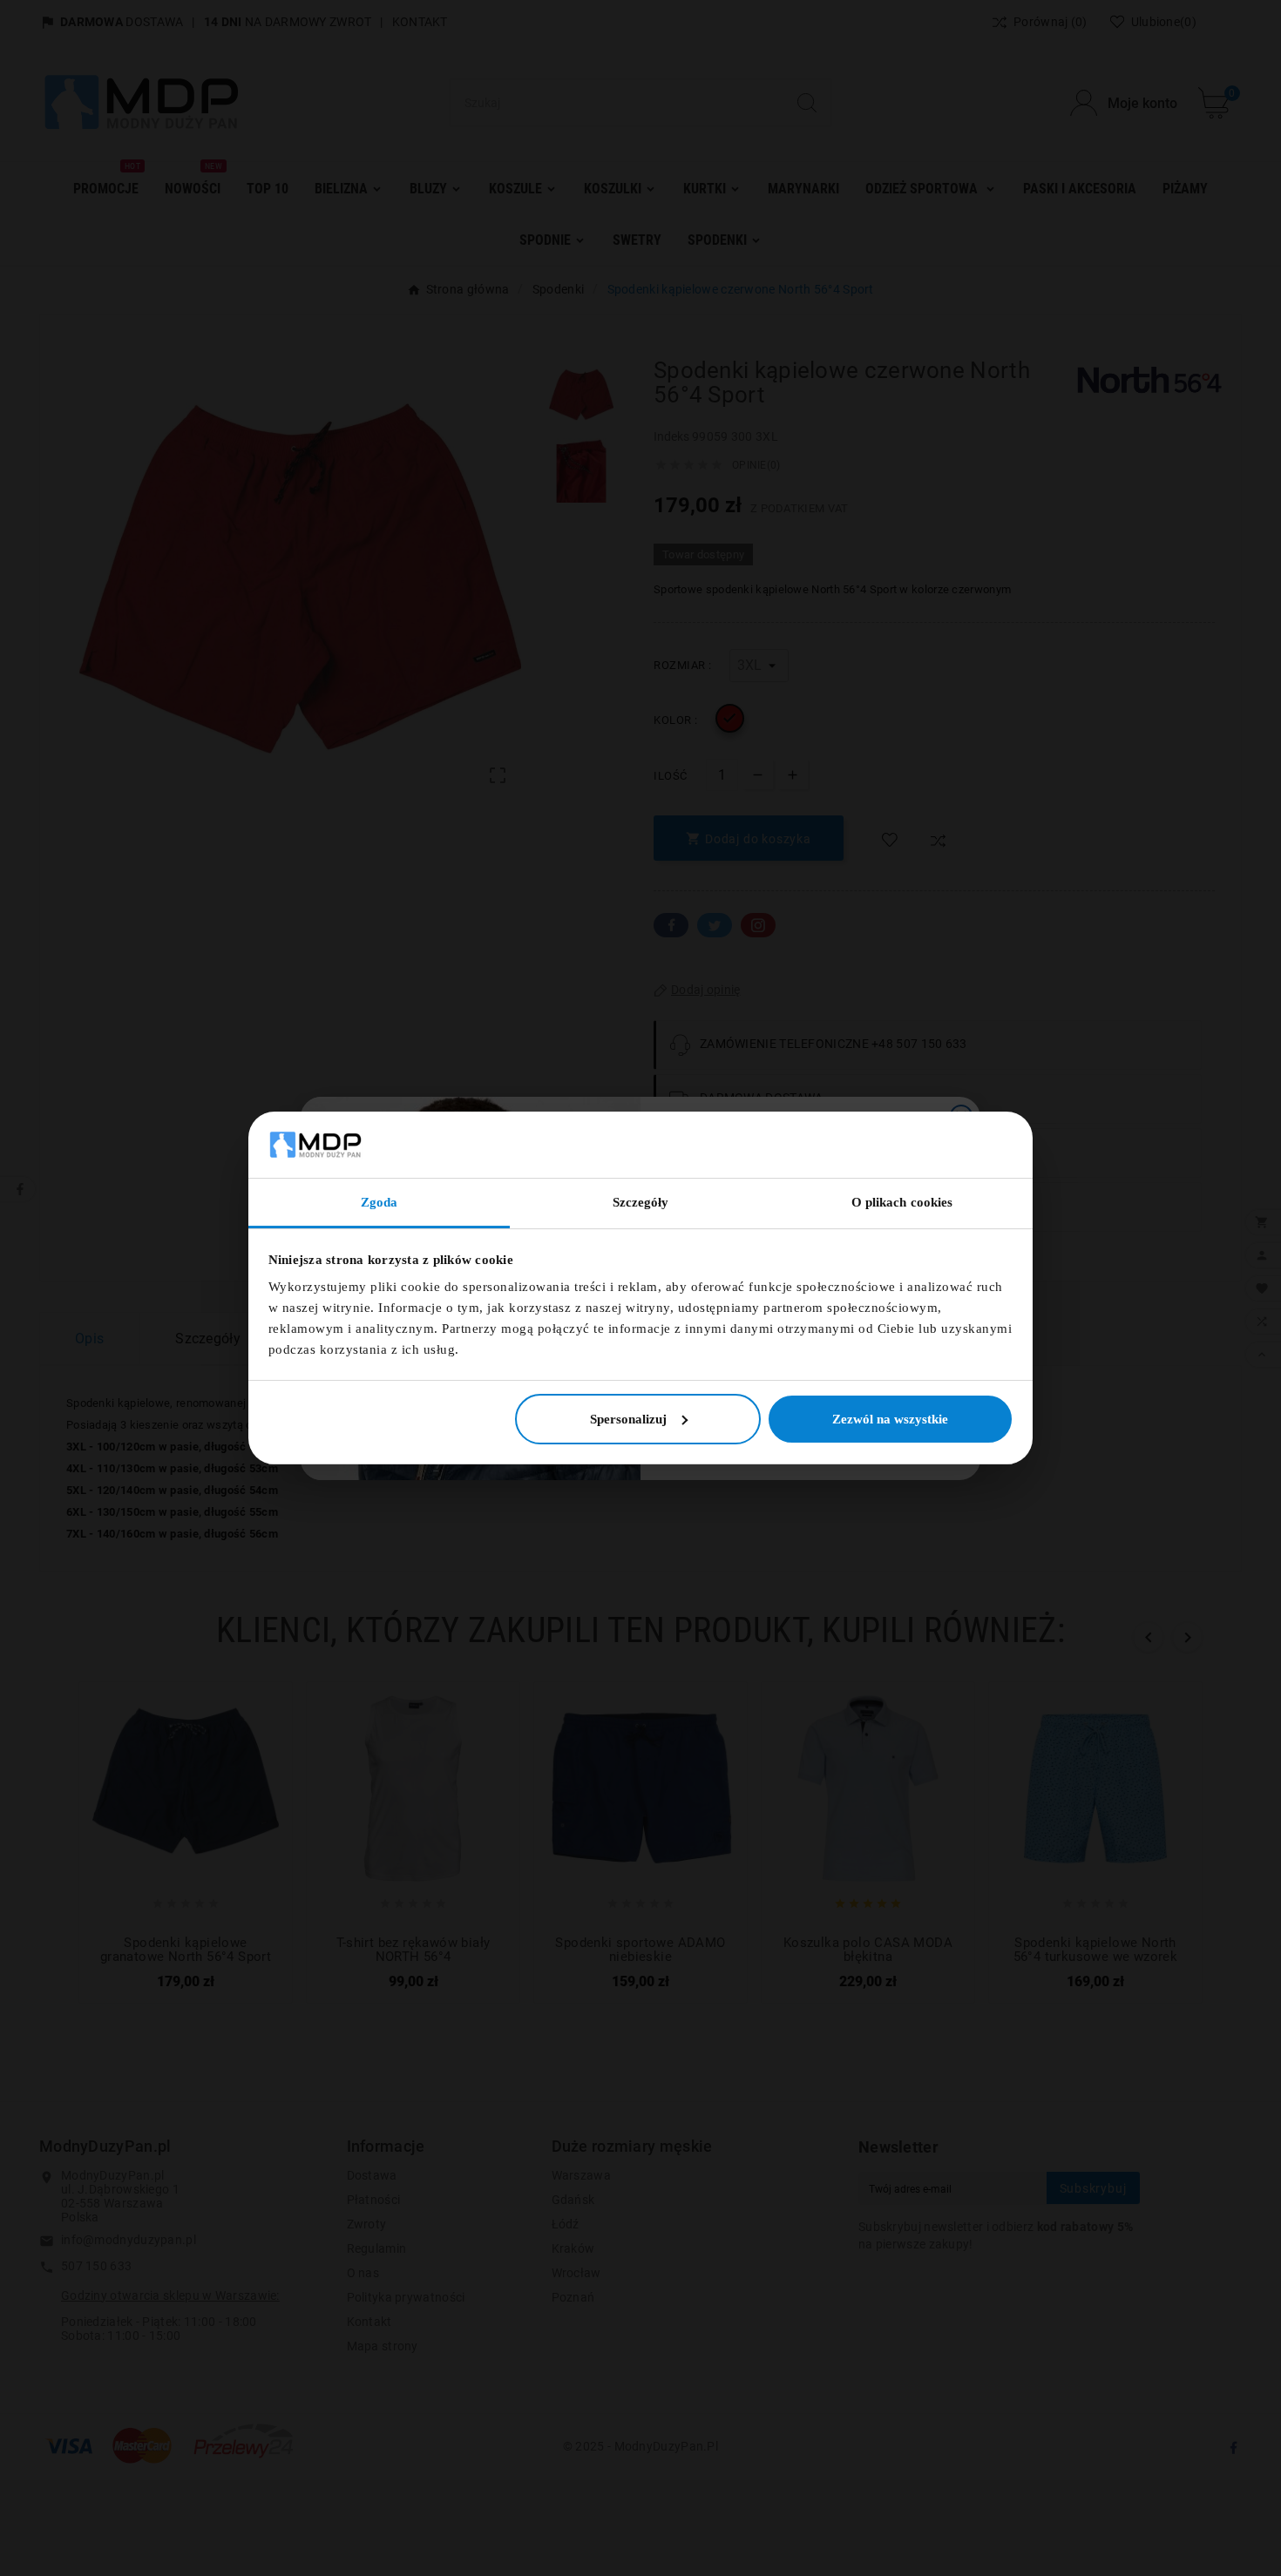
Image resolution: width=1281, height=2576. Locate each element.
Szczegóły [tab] (641, 1202)
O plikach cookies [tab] (902, 1202)
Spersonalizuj (628, 1419)
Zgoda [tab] (380, 1202)
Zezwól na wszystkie (890, 1419)
